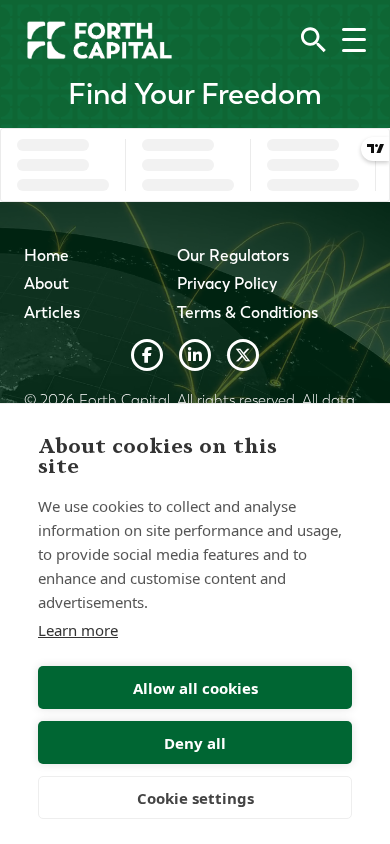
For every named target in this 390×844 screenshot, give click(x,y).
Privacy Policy (227, 283)
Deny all (195, 743)
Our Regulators (233, 255)
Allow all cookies (195, 688)
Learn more (78, 630)
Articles (52, 312)
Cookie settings (195, 798)
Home (46, 255)
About (46, 283)
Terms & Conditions (247, 312)
